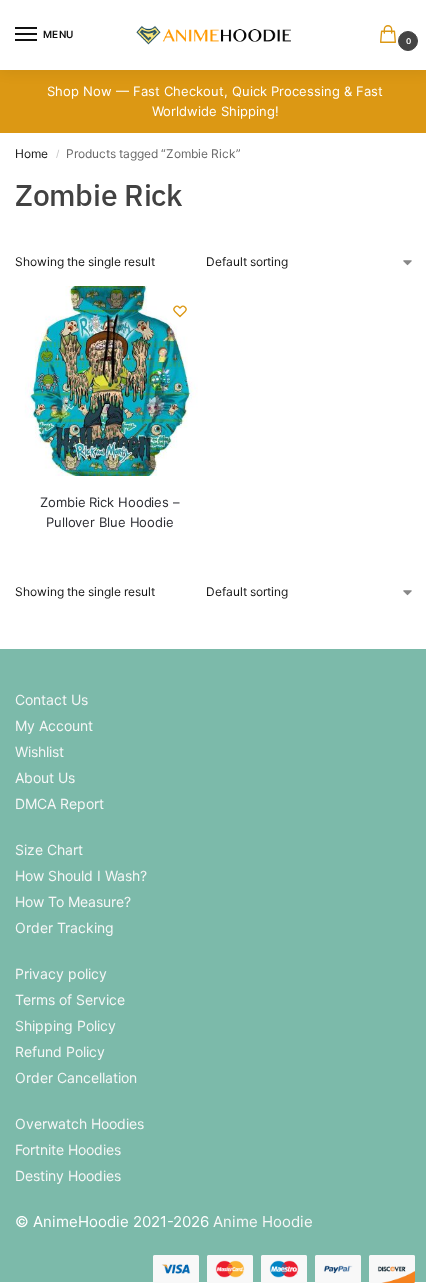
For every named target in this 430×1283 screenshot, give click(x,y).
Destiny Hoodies (68, 1175)
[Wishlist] (180, 311)
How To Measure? (73, 901)
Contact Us (51, 699)
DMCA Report (59, 803)
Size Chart (49, 849)
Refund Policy (60, 1051)
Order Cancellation (76, 1077)
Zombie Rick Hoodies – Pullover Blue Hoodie (110, 512)
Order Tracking (64, 927)
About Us (45, 777)
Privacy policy (61, 973)
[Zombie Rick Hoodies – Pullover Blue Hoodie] (110, 381)
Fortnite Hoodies (68, 1149)
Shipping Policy (65, 1025)
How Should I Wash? (81, 875)
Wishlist (39, 751)
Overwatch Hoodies (79, 1123)
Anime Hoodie (263, 1221)
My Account (54, 725)
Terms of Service (70, 999)
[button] (392, 35)
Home (31, 153)
